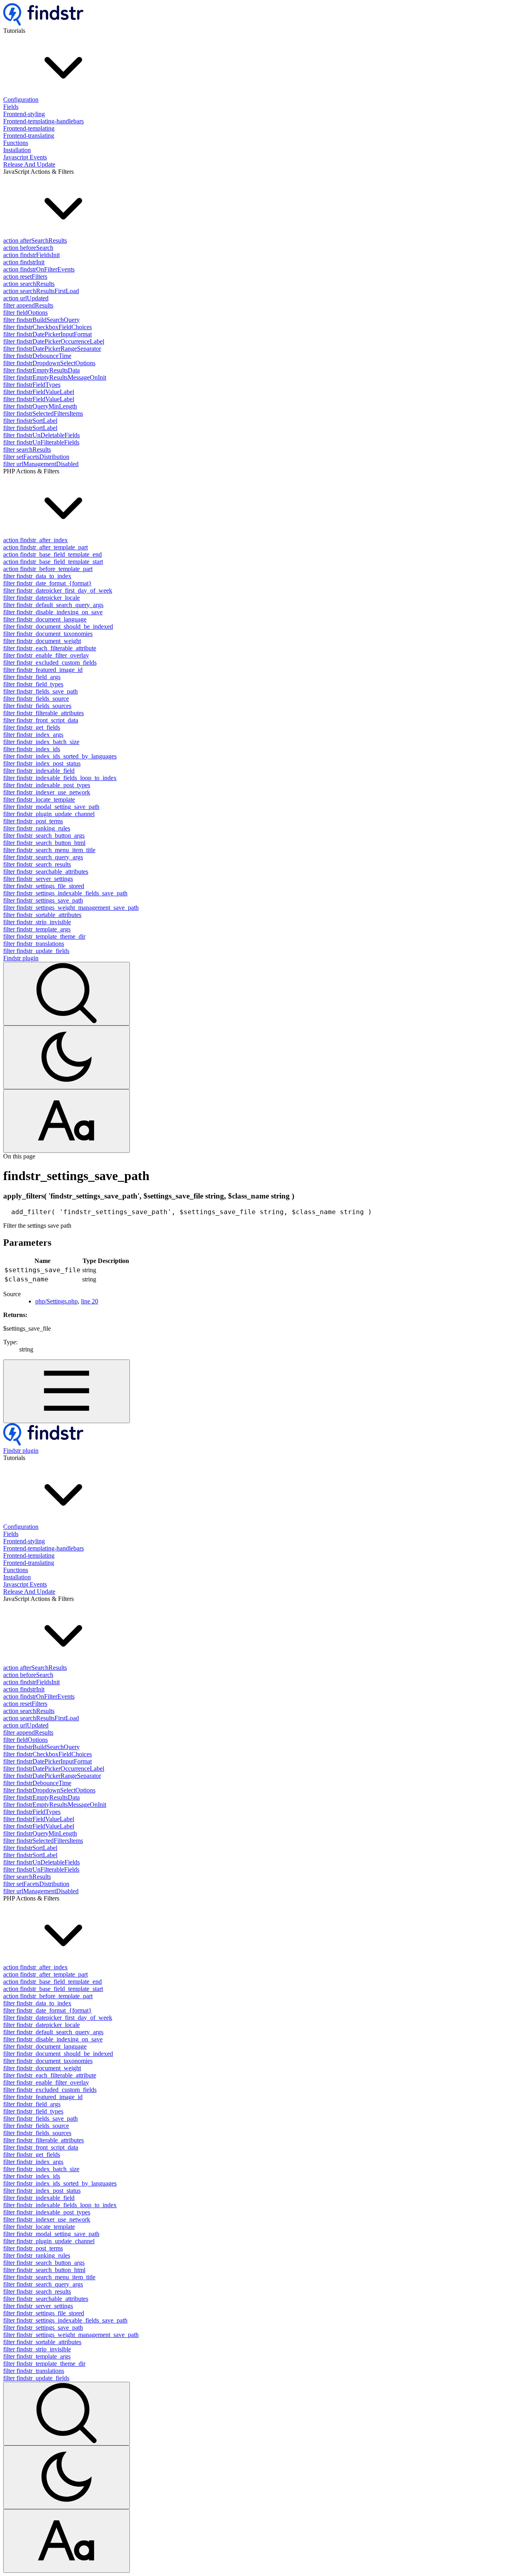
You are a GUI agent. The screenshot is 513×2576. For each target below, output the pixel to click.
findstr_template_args (37, 929)
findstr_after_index (35, 540)
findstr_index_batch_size (41, 742)
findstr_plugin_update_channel (49, 814)
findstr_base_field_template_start (53, 562)
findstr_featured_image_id (43, 670)
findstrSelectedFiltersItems (43, 413)
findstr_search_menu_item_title (49, 850)
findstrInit (24, 262)
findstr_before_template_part (48, 569)
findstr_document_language (45, 619)
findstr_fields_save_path (40, 691)
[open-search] (67, 994)
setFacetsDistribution (36, 457)
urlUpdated (26, 298)
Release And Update (29, 164)
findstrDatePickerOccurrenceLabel (54, 341)
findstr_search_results (37, 864)
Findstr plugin (21, 958)
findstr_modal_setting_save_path (51, 807)
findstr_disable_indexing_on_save (53, 612)
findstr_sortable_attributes (42, 915)
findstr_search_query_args (43, 857)
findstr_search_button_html (44, 843)
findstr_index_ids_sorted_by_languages (60, 756)
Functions (16, 143)
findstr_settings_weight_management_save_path (71, 908)
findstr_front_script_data (41, 720)
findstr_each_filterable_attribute (50, 648)
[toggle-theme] (67, 1057)
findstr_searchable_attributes (46, 872)
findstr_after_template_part (45, 547)
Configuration (21, 100)
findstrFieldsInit (31, 255)
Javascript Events (25, 157)
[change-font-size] (67, 1121)
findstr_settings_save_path (43, 900)
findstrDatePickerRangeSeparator (52, 349)
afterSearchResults (35, 240)
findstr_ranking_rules (37, 828)
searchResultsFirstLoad (41, 291)
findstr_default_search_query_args (53, 605)
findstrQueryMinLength (40, 406)
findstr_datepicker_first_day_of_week (58, 590)
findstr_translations (34, 944)
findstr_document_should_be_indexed (58, 626)
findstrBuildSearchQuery (41, 320)
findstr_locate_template (39, 799)
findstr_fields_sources (37, 706)
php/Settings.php (57, 1301)
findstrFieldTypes (32, 385)
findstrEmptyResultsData (41, 370)
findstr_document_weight (42, 641)
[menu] (67, 1391)
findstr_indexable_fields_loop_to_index (60, 778)
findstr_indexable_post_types (47, 785)
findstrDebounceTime (37, 356)
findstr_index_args (33, 735)
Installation (17, 150)
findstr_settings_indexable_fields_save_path (65, 893)
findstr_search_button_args (44, 836)
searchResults (29, 284)
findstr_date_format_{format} (47, 583)
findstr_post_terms (33, 821)
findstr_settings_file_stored (44, 886)
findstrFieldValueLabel (39, 392)
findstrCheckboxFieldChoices (47, 327)
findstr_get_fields (32, 727)
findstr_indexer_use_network (47, 792)
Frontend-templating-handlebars (43, 121)
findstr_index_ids (32, 749)
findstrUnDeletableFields (41, 435)
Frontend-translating (29, 136)
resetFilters (25, 277)
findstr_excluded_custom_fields (50, 663)
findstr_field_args (32, 677)
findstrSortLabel (30, 421)
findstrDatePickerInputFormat (47, 334)
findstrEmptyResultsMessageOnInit (55, 377)
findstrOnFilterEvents (39, 269)
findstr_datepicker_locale (41, 598)
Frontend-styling (24, 114)
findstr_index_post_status (42, 763)
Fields (11, 107)
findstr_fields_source (36, 699)
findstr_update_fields (36, 951)
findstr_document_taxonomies (48, 634)
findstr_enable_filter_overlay (46, 655)
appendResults (28, 305)
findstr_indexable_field (39, 771)
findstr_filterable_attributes (43, 713)
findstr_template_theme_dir (44, 936)
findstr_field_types (33, 684)
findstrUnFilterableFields (41, 442)
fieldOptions (25, 313)
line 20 (90, 1301)
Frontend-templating (29, 128)
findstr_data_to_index (37, 576)
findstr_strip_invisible (37, 922)
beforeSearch (28, 248)
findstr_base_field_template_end (53, 554)
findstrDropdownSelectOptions (49, 363)
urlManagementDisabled (41, 464)
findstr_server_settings (38, 879)
